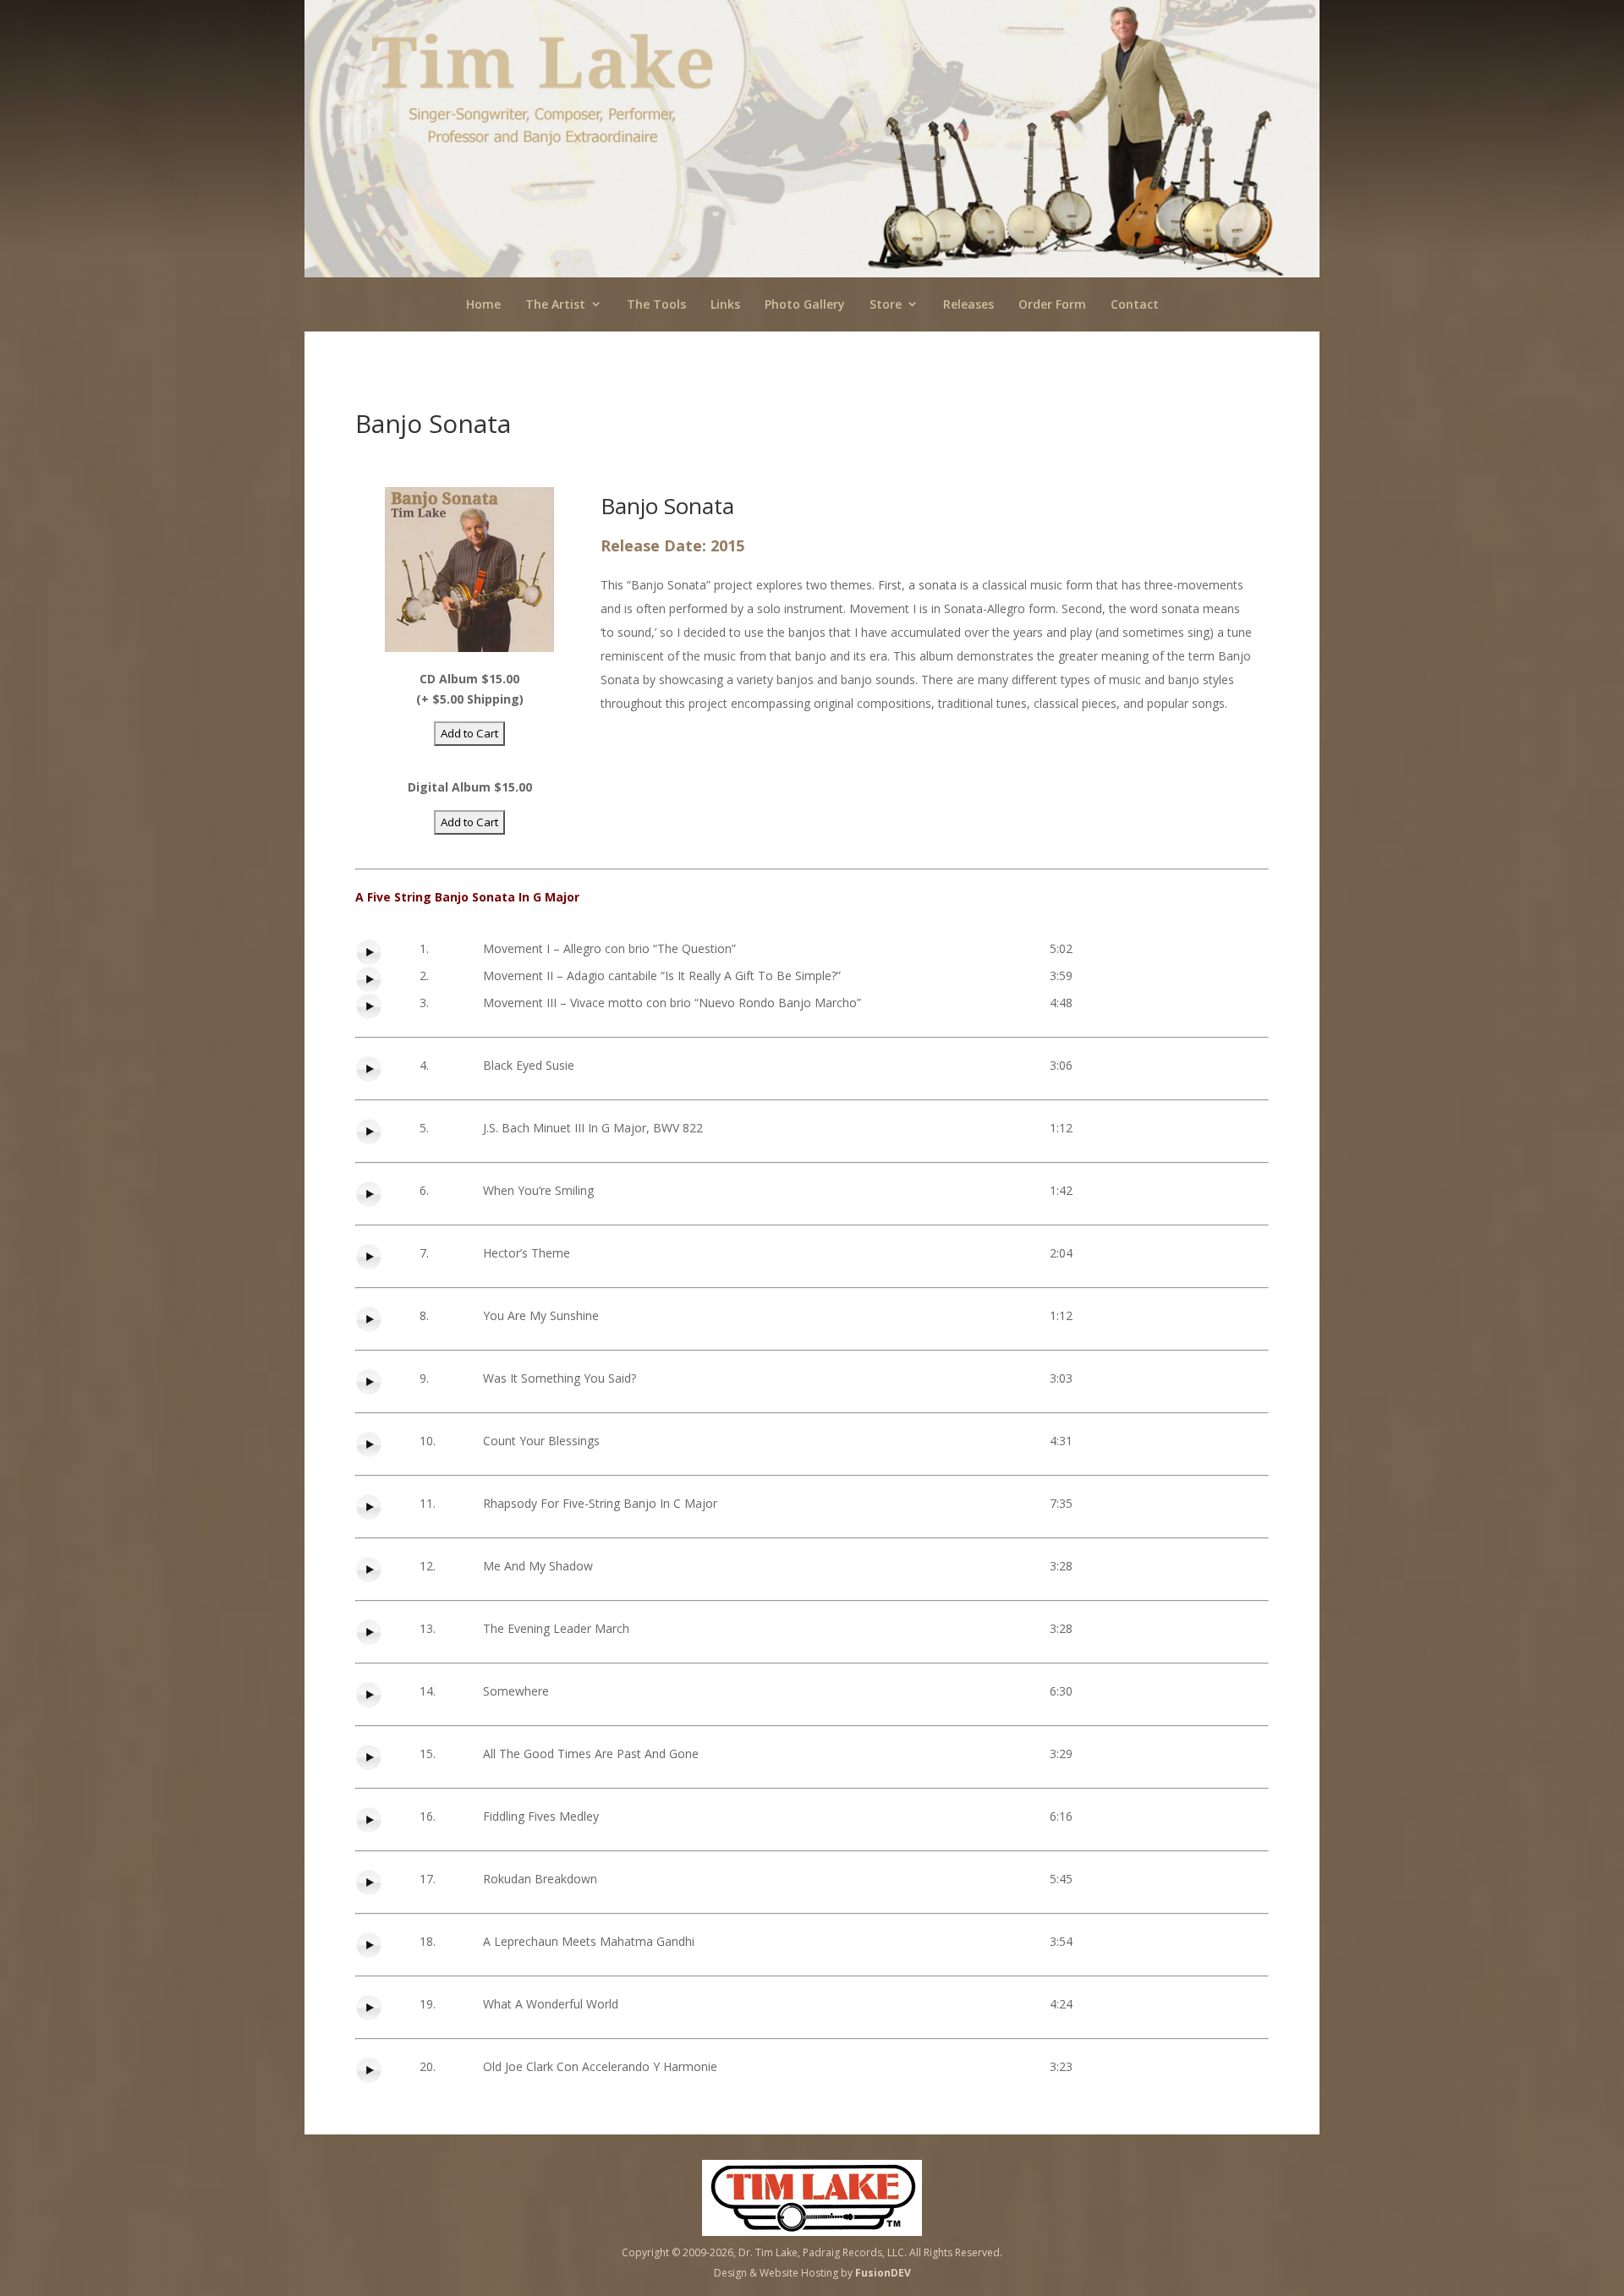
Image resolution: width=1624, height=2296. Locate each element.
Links (725, 304)
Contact (1135, 304)
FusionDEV (883, 2273)
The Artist (555, 304)
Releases (968, 304)
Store (886, 304)
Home (483, 304)
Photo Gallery (805, 304)
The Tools (656, 304)
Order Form (1052, 304)
